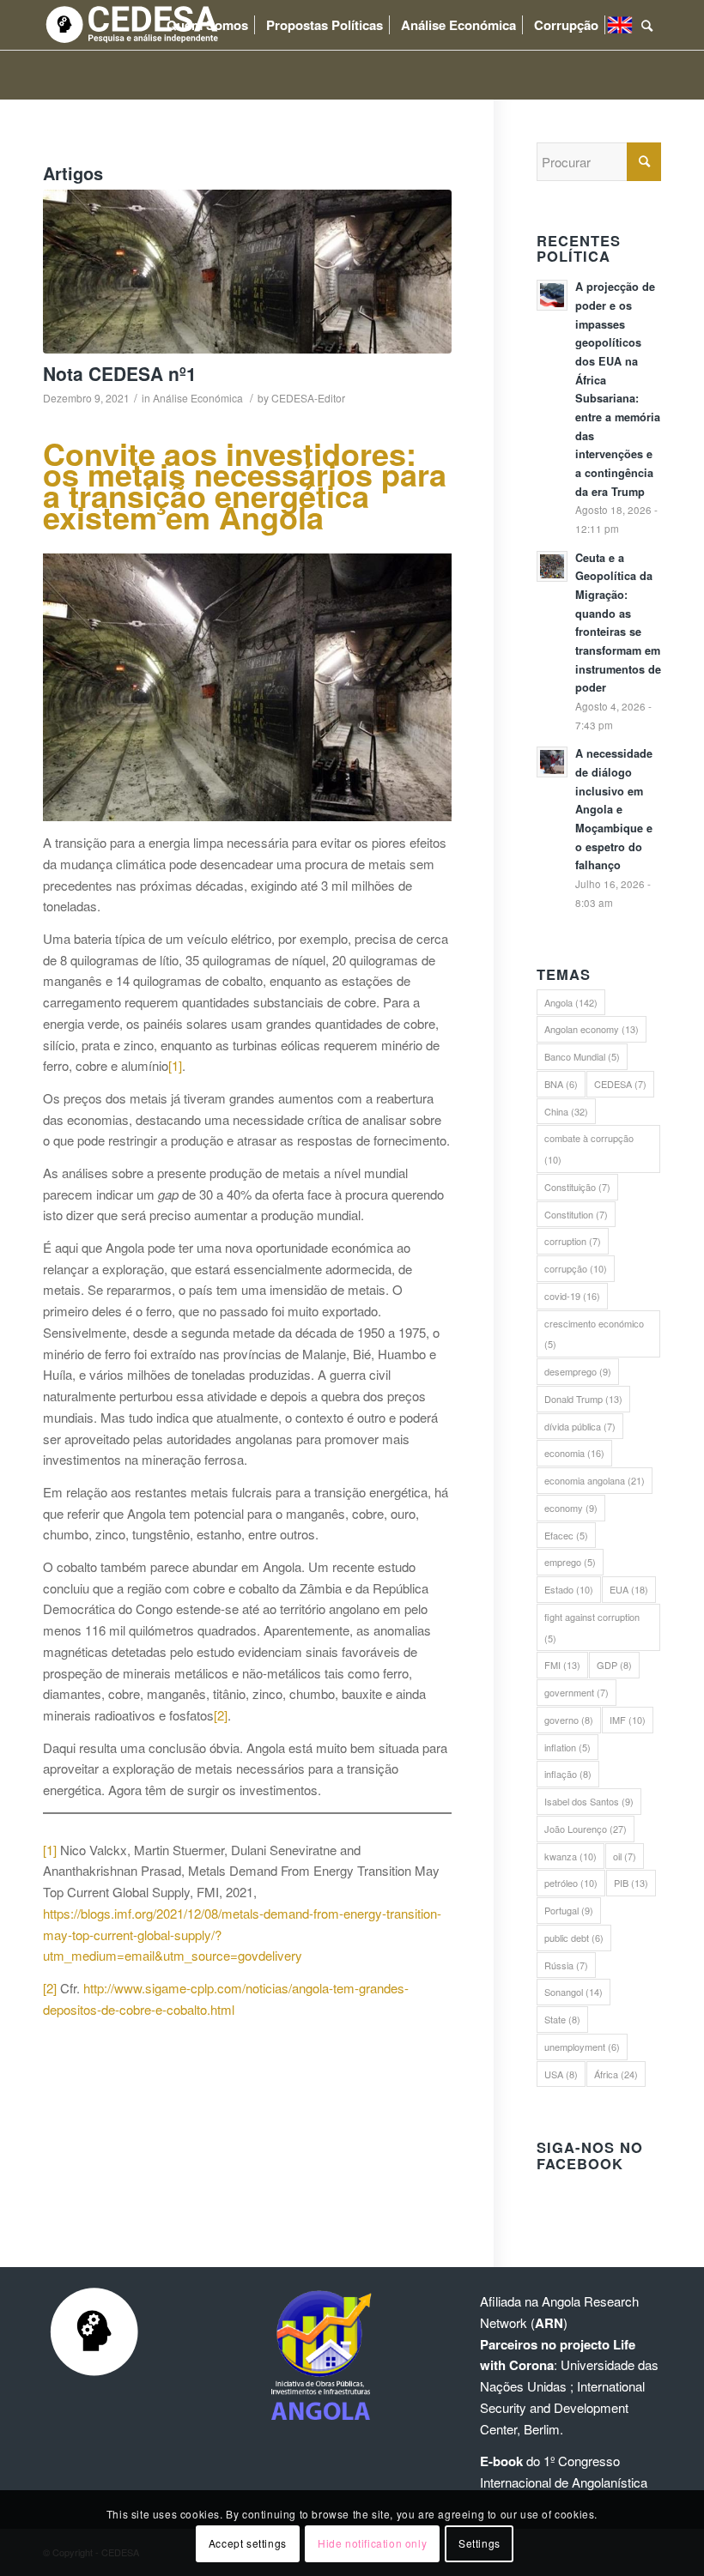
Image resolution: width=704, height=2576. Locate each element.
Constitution (576, 1214)
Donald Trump (583, 1399)
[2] (221, 1715)
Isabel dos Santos (589, 1801)
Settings (479, 2543)
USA (561, 2074)
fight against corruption (592, 1627)
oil (625, 1856)
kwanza (570, 1856)
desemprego (578, 1371)
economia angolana (595, 1480)
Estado (569, 1589)
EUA (629, 1589)
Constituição (577, 1187)
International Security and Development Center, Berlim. (562, 2407)
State (562, 2019)
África (616, 2074)
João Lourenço (586, 1829)
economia (574, 1453)
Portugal (569, 1910)
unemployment (582, 2047)
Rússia (566, 1965)
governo (569, 1720)
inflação (568, 1774)
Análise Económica (198, 398)
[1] (175, 1065)
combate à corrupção (589, 1149)
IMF (628, 1720)
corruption (573, 1241)
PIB (631, 1883)
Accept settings (248, 2543)
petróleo (571, 1883)
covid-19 (572, 1296)
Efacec (566, 1535)
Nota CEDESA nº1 (120, 373)
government (577, 1692)
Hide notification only (372, 2543)
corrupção (576, 1268)
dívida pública (580, 1426)
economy (571, 1508)
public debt (574, 1938)
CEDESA (620, 1084)
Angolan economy (592, 1029)
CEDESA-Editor (308, 398)
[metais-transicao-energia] (247, 272)
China (566, 1111)
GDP (614, 1665)
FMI (562, 1665)
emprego (570, 1562)
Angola (571, 1002)
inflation (567, 1747)
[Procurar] (647, 25)
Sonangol (574, 1992)
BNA (561, 1084)
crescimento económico (594, 1334)
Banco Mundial (582, 1056)
